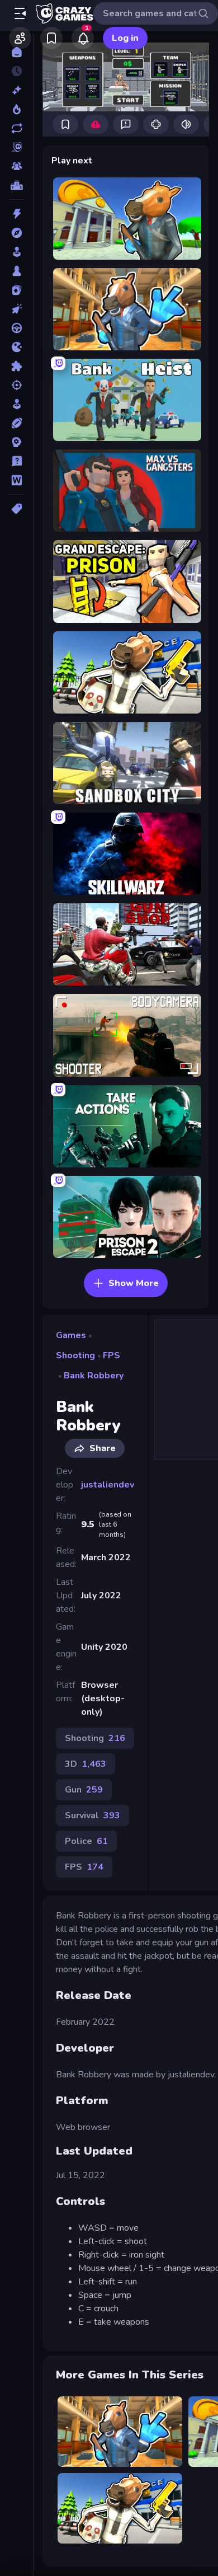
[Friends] (20, 38)
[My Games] (51, 38)
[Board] (16, 271)
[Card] (16, 290)
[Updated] (16, 128)
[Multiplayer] (16, 166)
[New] (16, 90)
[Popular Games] (16, 109)
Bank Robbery (94, 1376)
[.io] (16, 347)
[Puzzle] (16, 366)
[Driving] (16, 328)
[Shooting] (16, 385)
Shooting (75, 1355)
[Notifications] (83, 38)
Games (71, 1335)
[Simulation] (16, 404)
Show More (134, 1283)
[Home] (16, 52)
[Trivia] (16, 461)
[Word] (16, 480)
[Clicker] (16, 309)
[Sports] (16, 423)
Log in (125, 38)
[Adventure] (16, 233)
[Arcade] (16, 252)
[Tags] (16, 509)
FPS (112, 1355)
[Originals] (16, 147)
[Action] (16, 214)
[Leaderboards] (16, 185)
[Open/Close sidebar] (20, 13)
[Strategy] (16, 442)
